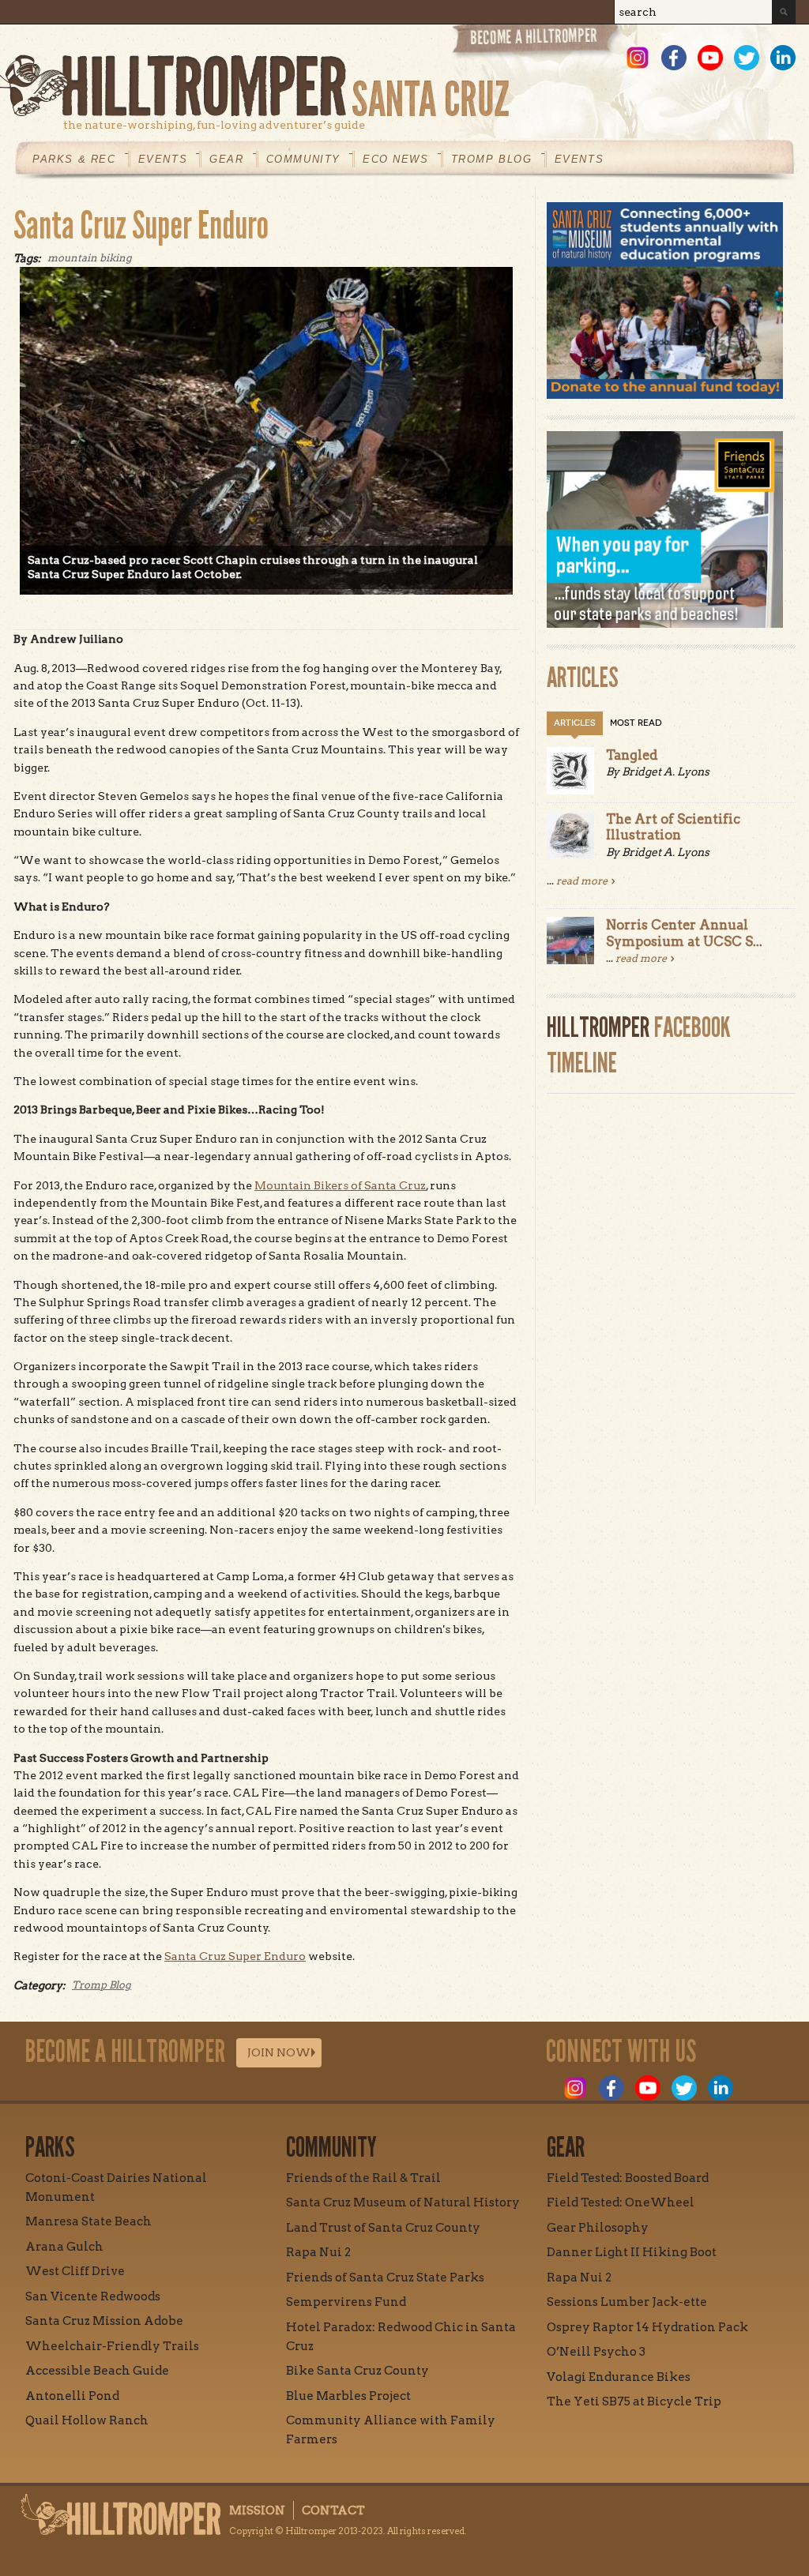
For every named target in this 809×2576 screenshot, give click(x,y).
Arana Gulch (64, 2247)
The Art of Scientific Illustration (673, 827)
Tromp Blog (492, 159)
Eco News (396, 159)
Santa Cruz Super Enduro (141, 225)
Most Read (636, 723)
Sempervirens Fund (346, 2302)
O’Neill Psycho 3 (596, 2352)
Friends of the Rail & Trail (363, 2178)
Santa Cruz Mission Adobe (104, 2321)
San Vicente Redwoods (93, 2296)
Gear (226, 159)
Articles (575, 723)
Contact (333, 2510)
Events (163, 159)
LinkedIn (783, 58)
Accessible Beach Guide (97, 2371)
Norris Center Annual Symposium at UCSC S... (684, 933)
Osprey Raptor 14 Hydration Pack (647, 2327)
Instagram (638, 58)
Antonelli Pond (72, 2396)
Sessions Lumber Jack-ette (627, 2302)
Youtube (710, 58)
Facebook (674, 58)
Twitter (747, 58)
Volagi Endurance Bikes (619, 2377)
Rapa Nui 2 (318, 2252)
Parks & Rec (74, 159)
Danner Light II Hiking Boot (632, 2252)
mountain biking (90, 258)
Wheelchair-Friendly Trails (112, 2346)
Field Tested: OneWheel (621, 2202)
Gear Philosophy (598, 2228)
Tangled (632, 755)
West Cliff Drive (75, 2271)
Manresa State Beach (88, 2221)
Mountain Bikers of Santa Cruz (340, 1185)
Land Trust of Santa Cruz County (383, 2228)
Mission (257, 2510)
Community (303, 159)
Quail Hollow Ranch (87, 2420)
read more (582, 881)
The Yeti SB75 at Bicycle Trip (634, 2401)
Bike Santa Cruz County (357, 2371)
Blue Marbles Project (348, 2396)
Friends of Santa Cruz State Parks (385, 2277)
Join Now (279, 2052)
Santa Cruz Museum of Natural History (403, 2202)
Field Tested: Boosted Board (628, 2178)
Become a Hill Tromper (537, 42)
